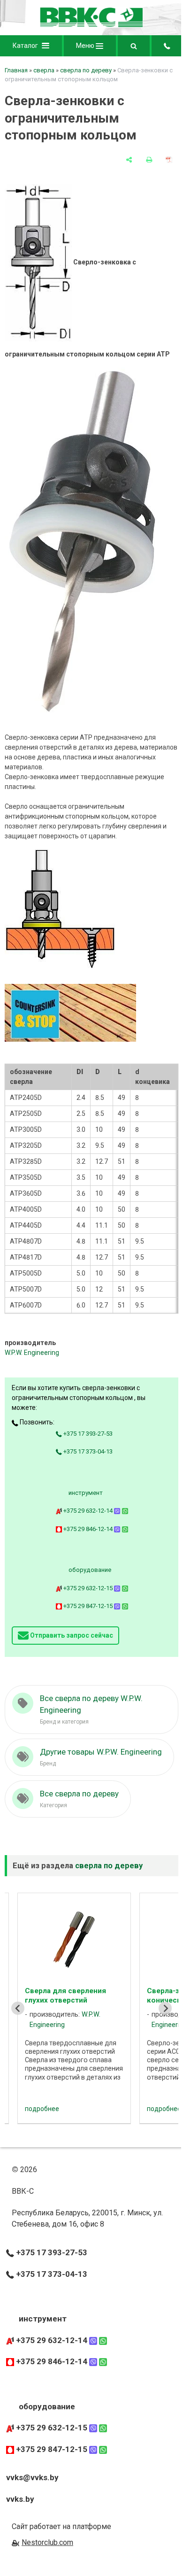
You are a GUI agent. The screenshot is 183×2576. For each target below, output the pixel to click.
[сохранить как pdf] (169, 160)
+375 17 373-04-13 (87, 1451)
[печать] (149, 160)
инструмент (86, 1493)
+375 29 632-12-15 (88, 1588)
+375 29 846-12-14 (88, 1529)
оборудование (90, 1570)
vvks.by (20, 2499)
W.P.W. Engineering (32, 1353)
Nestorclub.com (47, 2542)
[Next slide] (165, 2008)
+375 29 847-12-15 (88, 1606)
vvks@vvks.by (32, 2477)
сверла (44, 70)
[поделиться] (129, 160)
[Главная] (91, 25)
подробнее (45, 2109)
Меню (86, 46)
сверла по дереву (86, 70)
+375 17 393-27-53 (87, 1434)
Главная (16, 70)
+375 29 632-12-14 (88, 1511)
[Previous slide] (18, 2008)
